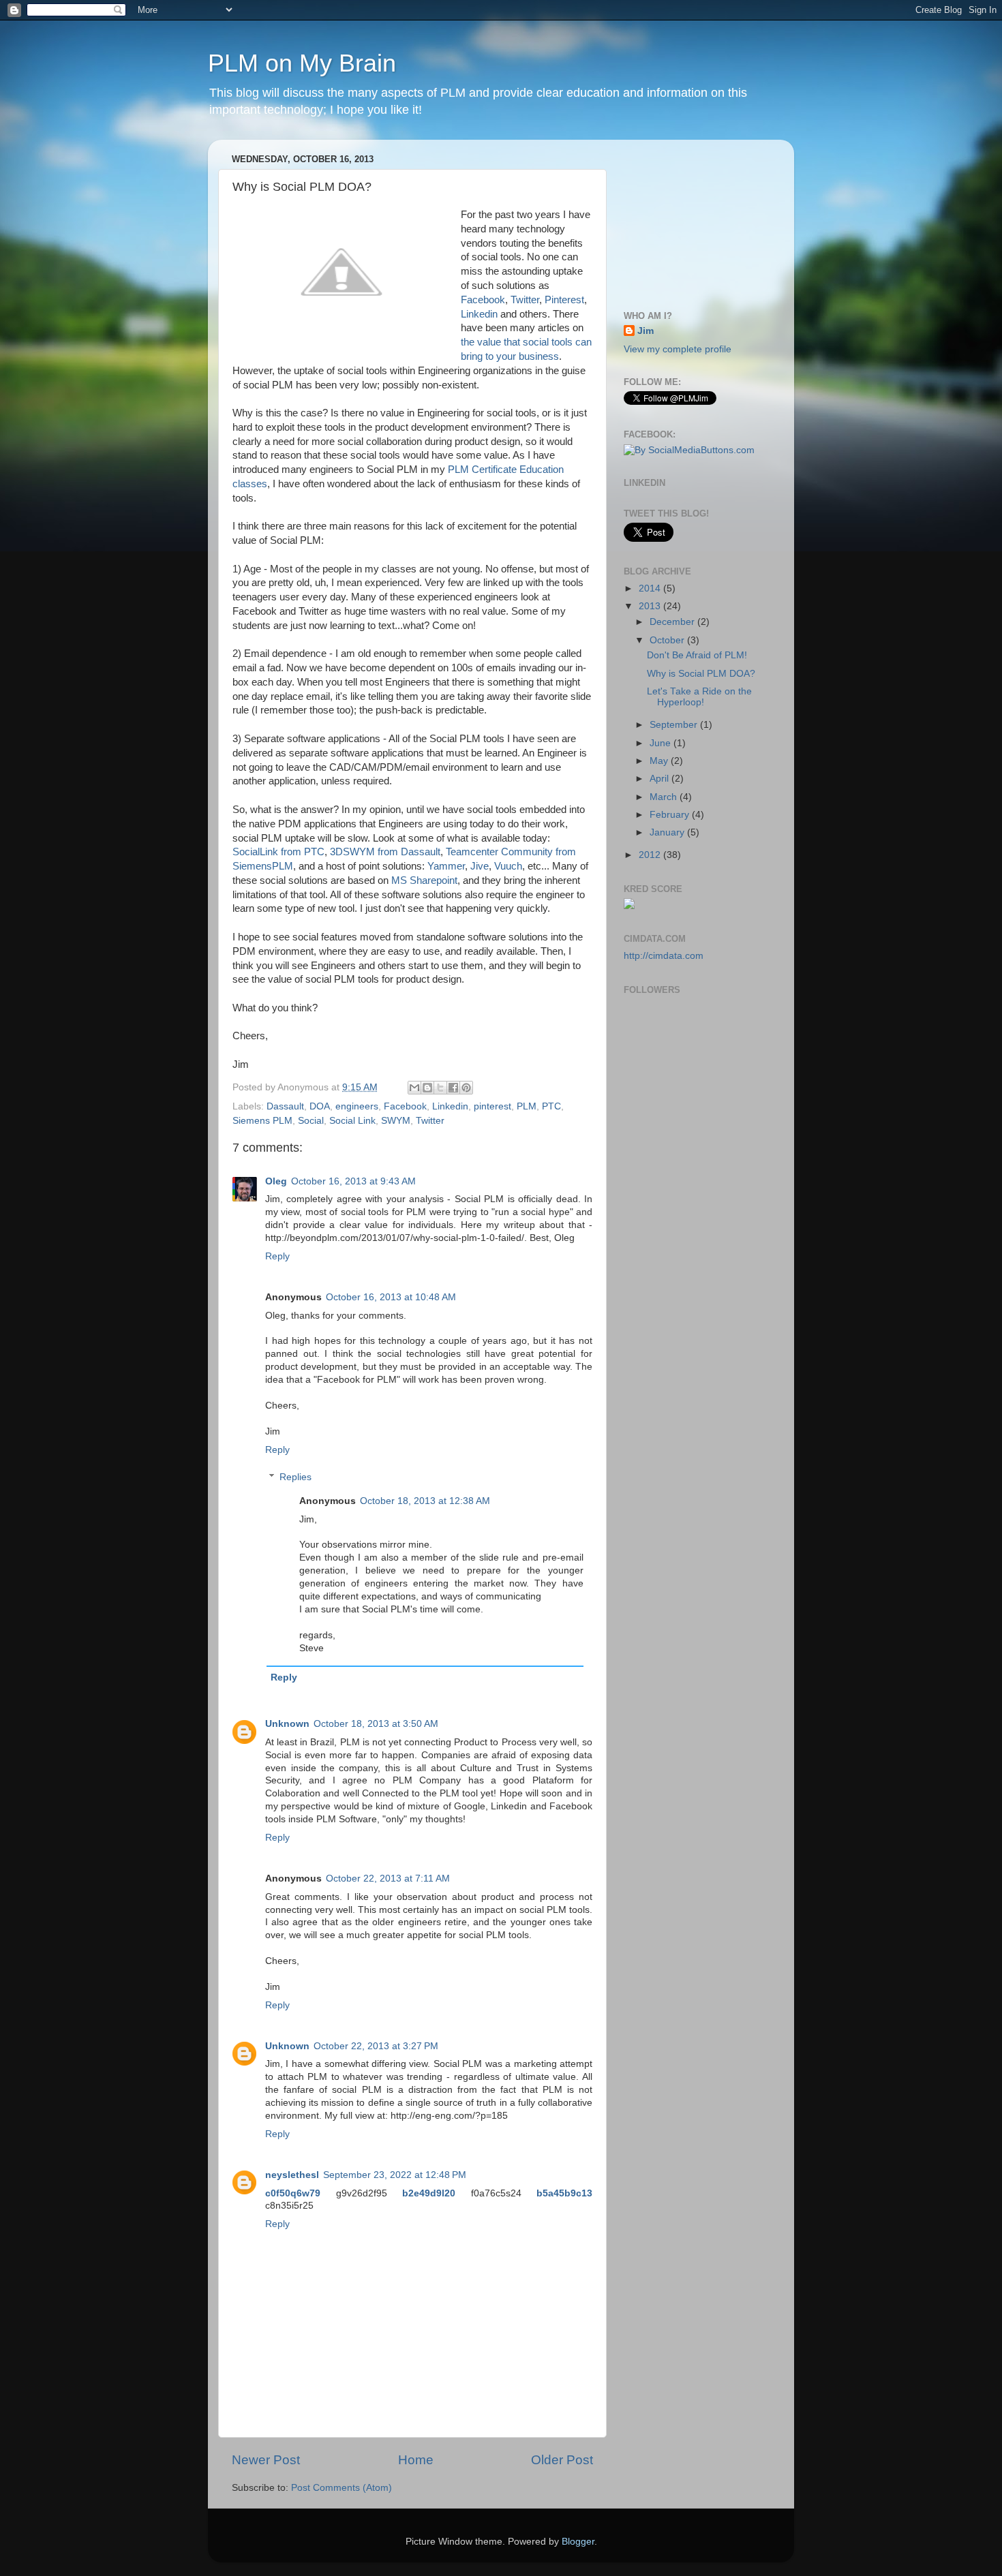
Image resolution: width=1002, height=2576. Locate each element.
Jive (480, 866)
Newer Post (266, 2460)
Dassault (285, 1106)
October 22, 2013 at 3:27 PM (376, 2046)
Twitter (525, 300)
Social (311, 1121)
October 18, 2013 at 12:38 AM (425, 1501)
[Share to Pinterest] (466, 1088)
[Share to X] (440, 1088)
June (662, 743)
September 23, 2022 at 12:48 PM (395, 2175)
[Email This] (414, 1088)
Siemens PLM (262, 1121)
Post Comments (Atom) (341, 2488)
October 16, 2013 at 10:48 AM (391, 1297)
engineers (357, 1106)
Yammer (446, 866)
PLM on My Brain (302, 63)
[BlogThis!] (427, 1088)
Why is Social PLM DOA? (701, 674)
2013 (651, 606)
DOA (320, 1106)
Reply (277, 1256)
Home (416, 2460)
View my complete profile (678, 349)
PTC (551, 1106)
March (665, 797)
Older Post (562, 2460)
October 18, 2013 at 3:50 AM (376, 1724)
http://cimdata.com (664, 956)
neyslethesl (292, 2175)
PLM (527, 1106)
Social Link (352, 1121)
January (668, 832)
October (668, 640)
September (675, 725)
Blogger (578, 2542)
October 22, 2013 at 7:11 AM (388, 1879)
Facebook (483, 300)
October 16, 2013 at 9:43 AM (353, 1181)
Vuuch (508, 866)
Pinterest (563, 300)
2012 (651, 855)
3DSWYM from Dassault (385, 852)
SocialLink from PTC (278, 852)
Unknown (287, 1724)
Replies (295, 1477)
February (671, 815)
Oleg (276, 1181)
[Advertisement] (692, 218)
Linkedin (479, 314)
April (661, 779)
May (660, 761)
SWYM (396, 1121)
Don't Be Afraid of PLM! (697, 655)
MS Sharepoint (424, 880)
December (673, 622)
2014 (651, 588)
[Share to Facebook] (453, 1088)
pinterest (492, 1106)
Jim (646, 331)
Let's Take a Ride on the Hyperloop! (699, 697)
